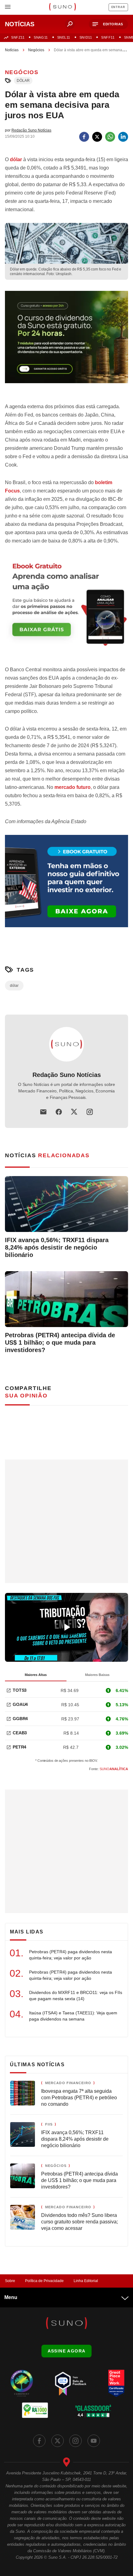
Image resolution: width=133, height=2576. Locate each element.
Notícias (12, 50)
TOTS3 (20, 1690)
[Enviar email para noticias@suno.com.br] (43, 1112)
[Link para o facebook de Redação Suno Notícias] (59, 1112)
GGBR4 (20, 1719)
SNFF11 (108, 37)
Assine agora (67, 2351)
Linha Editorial (86, 2281)
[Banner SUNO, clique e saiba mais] (66, 342)
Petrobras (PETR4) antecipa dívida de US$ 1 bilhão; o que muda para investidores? (60, 1342)
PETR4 (19, 1747)
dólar (23, 81)
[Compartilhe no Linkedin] (123, 137)
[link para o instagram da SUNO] (75, 2441)
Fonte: (109, 1769)
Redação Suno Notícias (67, 1075)
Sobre (10, 2281)
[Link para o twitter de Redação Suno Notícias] (74, 1112)
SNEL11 (64, 37)
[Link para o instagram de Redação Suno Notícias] (90, 1112)
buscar (70, 24)
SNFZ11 (18, 37)
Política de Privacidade (44, 2281)
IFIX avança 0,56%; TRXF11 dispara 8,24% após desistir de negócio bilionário (57, 1247)
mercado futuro (73, 787)
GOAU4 (20, 1704)
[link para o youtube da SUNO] (94, 2441)
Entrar (118, 7)
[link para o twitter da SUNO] (58, 2441)
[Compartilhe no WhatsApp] (110, 137)
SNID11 (86, 37)
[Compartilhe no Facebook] (84, 137)
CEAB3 (20, 1733)
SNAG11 (41, 37)
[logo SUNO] (62, 7)
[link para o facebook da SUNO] (39, 2441)
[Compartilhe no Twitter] (97, 137)
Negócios (36, 50)
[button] (108, 24)
